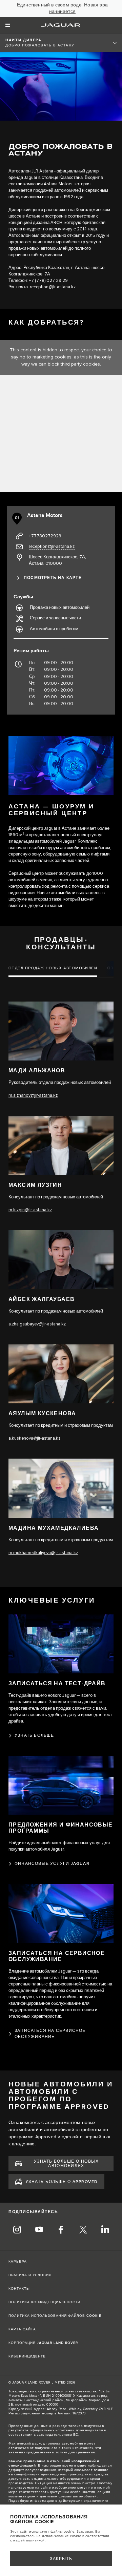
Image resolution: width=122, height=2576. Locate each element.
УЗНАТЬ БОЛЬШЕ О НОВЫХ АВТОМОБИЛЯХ (66, 2164)
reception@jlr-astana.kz (53, 287)
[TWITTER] (83, 2230)
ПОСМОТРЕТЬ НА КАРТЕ (53, 578)
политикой (35, 2540)
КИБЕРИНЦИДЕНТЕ (27, 2356)
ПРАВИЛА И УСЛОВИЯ (30, 2275)
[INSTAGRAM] (17, 2230)
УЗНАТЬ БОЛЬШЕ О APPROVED (62, 2182)
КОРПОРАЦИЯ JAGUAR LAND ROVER (43, 2343)
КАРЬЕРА (18, 2262)
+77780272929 (45, 536)
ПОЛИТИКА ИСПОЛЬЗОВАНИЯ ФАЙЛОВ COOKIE (55, 2316)
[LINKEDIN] (105, 2230)
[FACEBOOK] (61, 2230)
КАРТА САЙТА (22, 2329)
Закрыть (61, 2559)
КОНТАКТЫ (19, 2289)
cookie (69, 2532)
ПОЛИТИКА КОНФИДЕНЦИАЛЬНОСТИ (44, 2302)
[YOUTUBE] (39, 2230)
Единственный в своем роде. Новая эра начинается (62, 8)
